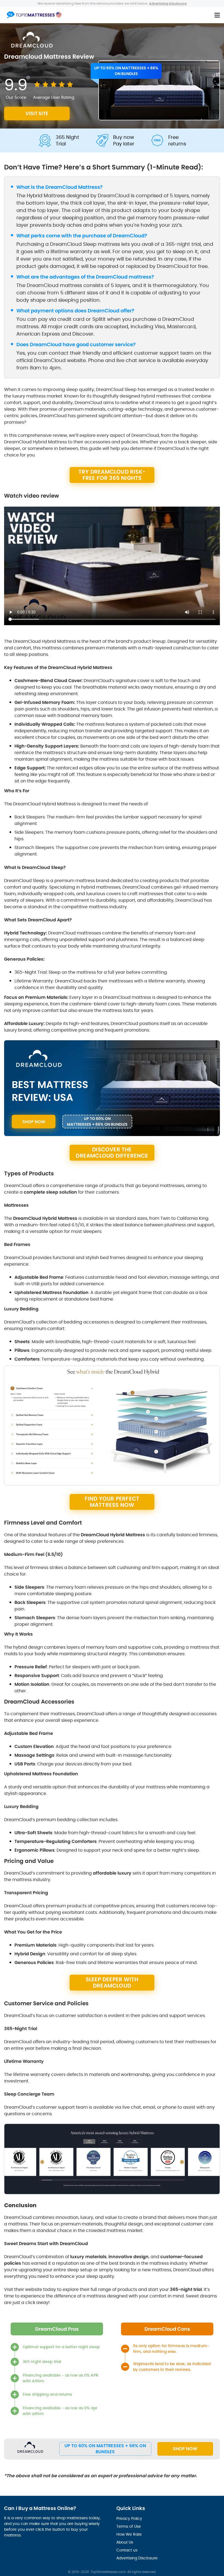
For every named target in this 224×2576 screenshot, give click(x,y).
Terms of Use (129, 2526)
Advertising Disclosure (137, 2558)
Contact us (127, 2550)
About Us (125, 2542)
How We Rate (129, 2534)
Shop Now (185, 2449)
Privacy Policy (129, 2518)
